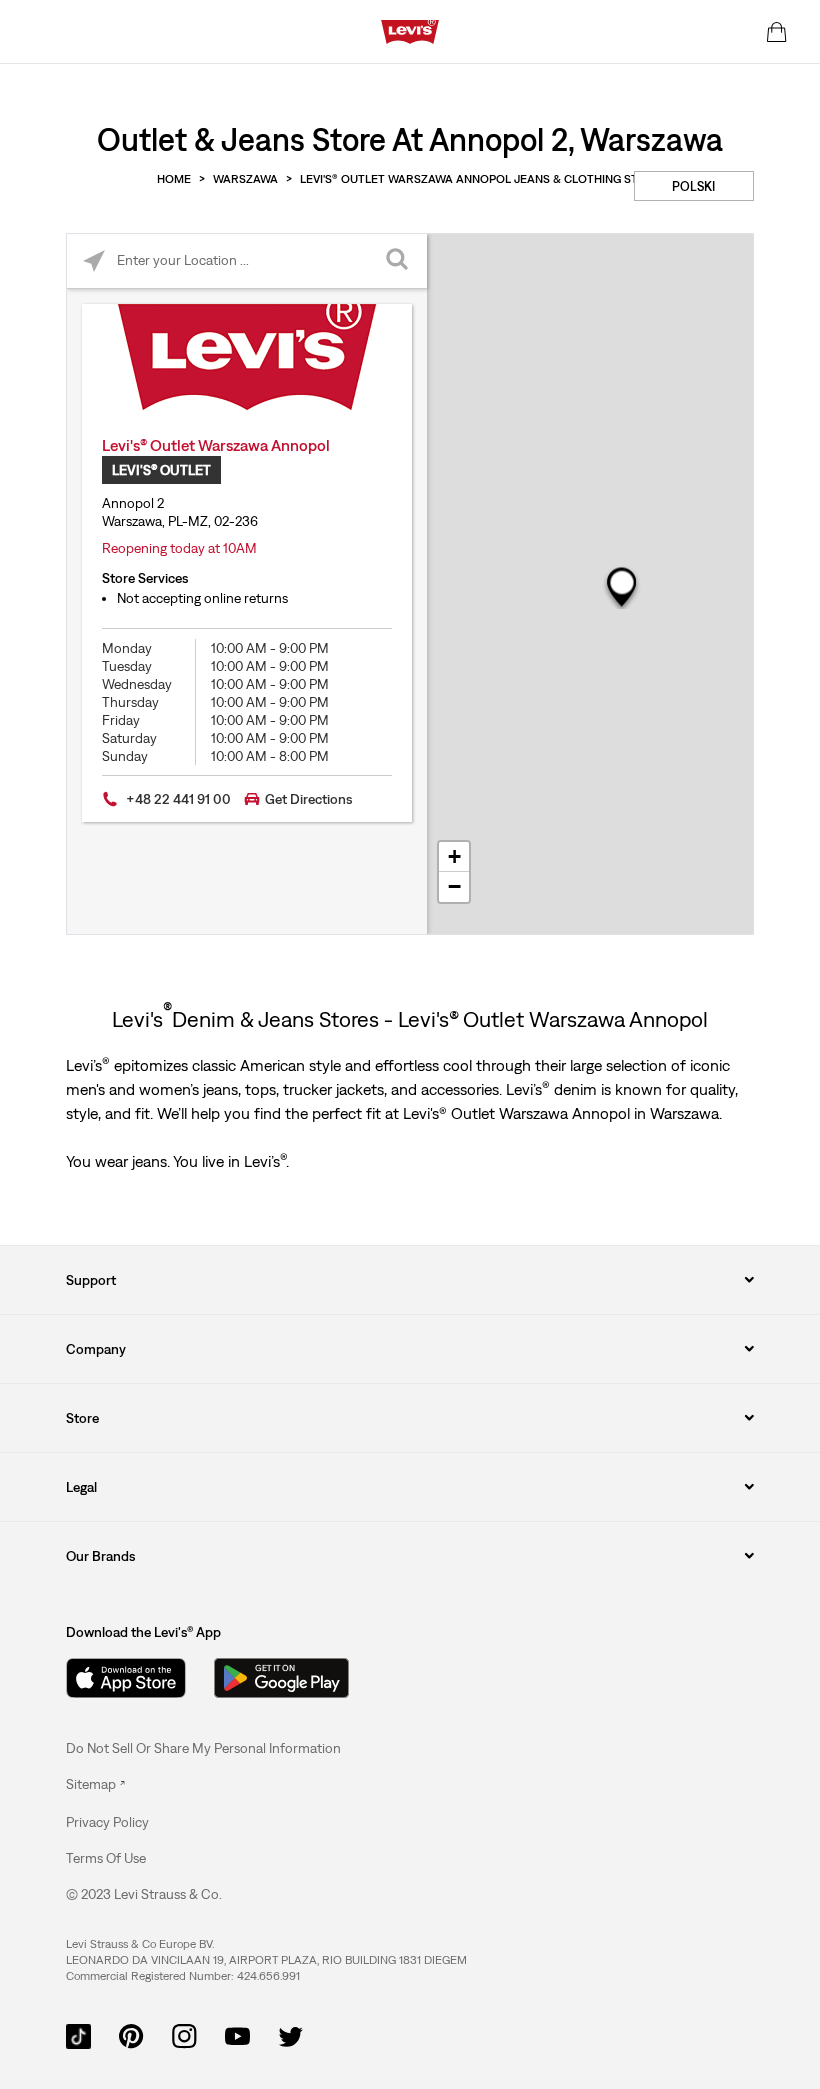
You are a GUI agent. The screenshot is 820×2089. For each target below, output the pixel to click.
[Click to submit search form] (399, 261)
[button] (107, 1822)
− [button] (454, 886)
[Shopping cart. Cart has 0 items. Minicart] (777, 32)
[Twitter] (290, 2035)
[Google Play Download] (281, 1678)
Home (174, 179)
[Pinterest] (131, 2035)
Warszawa (245, 179)
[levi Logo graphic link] (410, 30)
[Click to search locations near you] (94, 261)
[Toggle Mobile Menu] (53, 32)
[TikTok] (78, 2035)
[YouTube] (237, 2035)
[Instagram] (184, 2035)
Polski (693, 186)
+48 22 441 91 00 (178, 799)
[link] (95, 1784)
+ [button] (454, 856)
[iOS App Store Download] (126, 1678)
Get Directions (308, 799)
